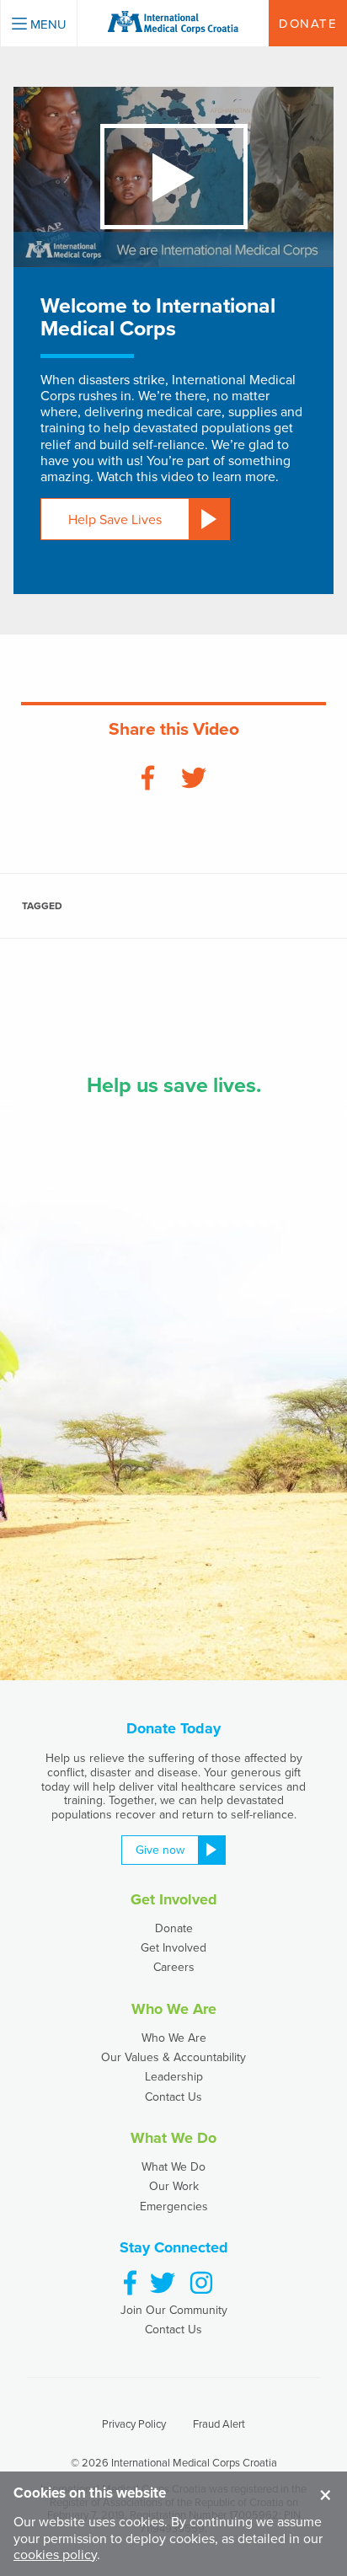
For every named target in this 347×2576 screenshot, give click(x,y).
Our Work (174, 2186)
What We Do (173, 2166)
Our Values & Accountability (173, 2057)
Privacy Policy (134, 2423)
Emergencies (174, 2206)
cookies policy (55, 2554)
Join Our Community (174, 2310)
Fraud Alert (219, 2423)
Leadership (174, 2076)
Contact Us (173, 2097)
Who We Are (174, 2038)
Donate (174, 1928)
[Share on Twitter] (194, 779)
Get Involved (173, 1947)
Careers (174, 1967)
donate (308, 23)
